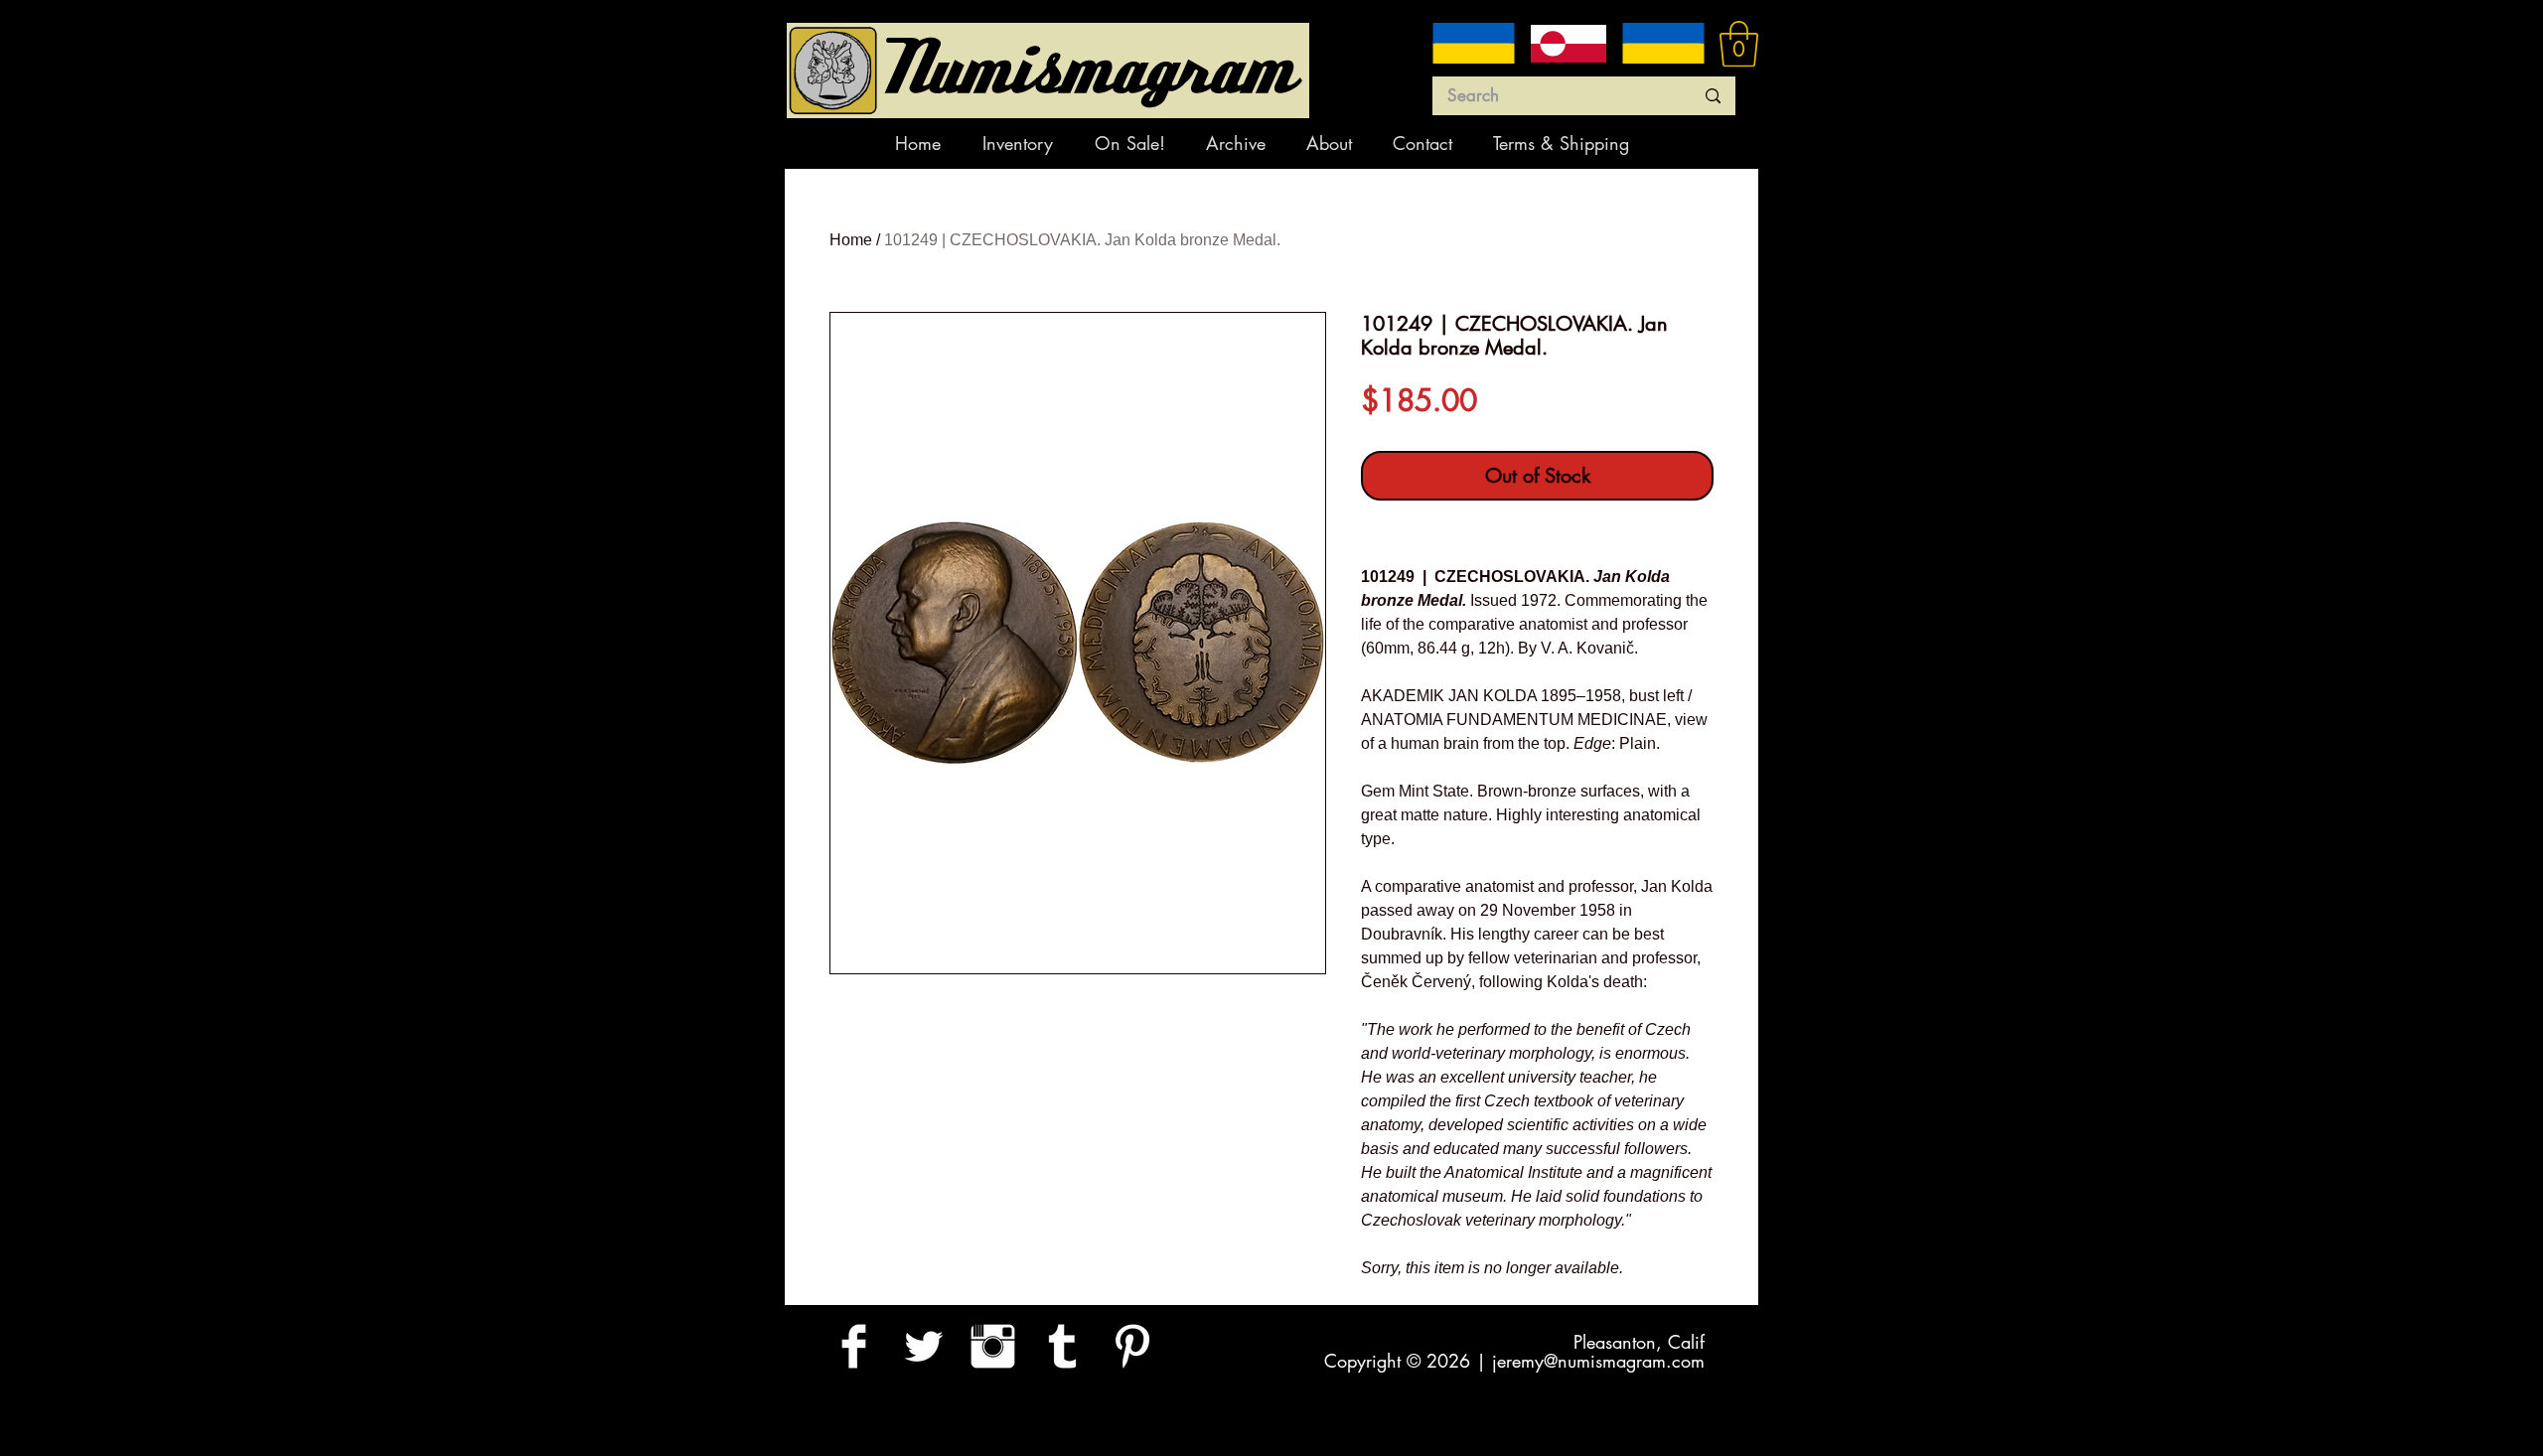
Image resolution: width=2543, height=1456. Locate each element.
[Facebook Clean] (854, 1346)
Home (851, 240)
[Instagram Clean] (993, 1346)
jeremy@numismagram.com (1598, 1361)
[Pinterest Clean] (1132, 1346)
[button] (1739, 44)
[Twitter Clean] (923, 1346)
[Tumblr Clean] (1062, 1346)
